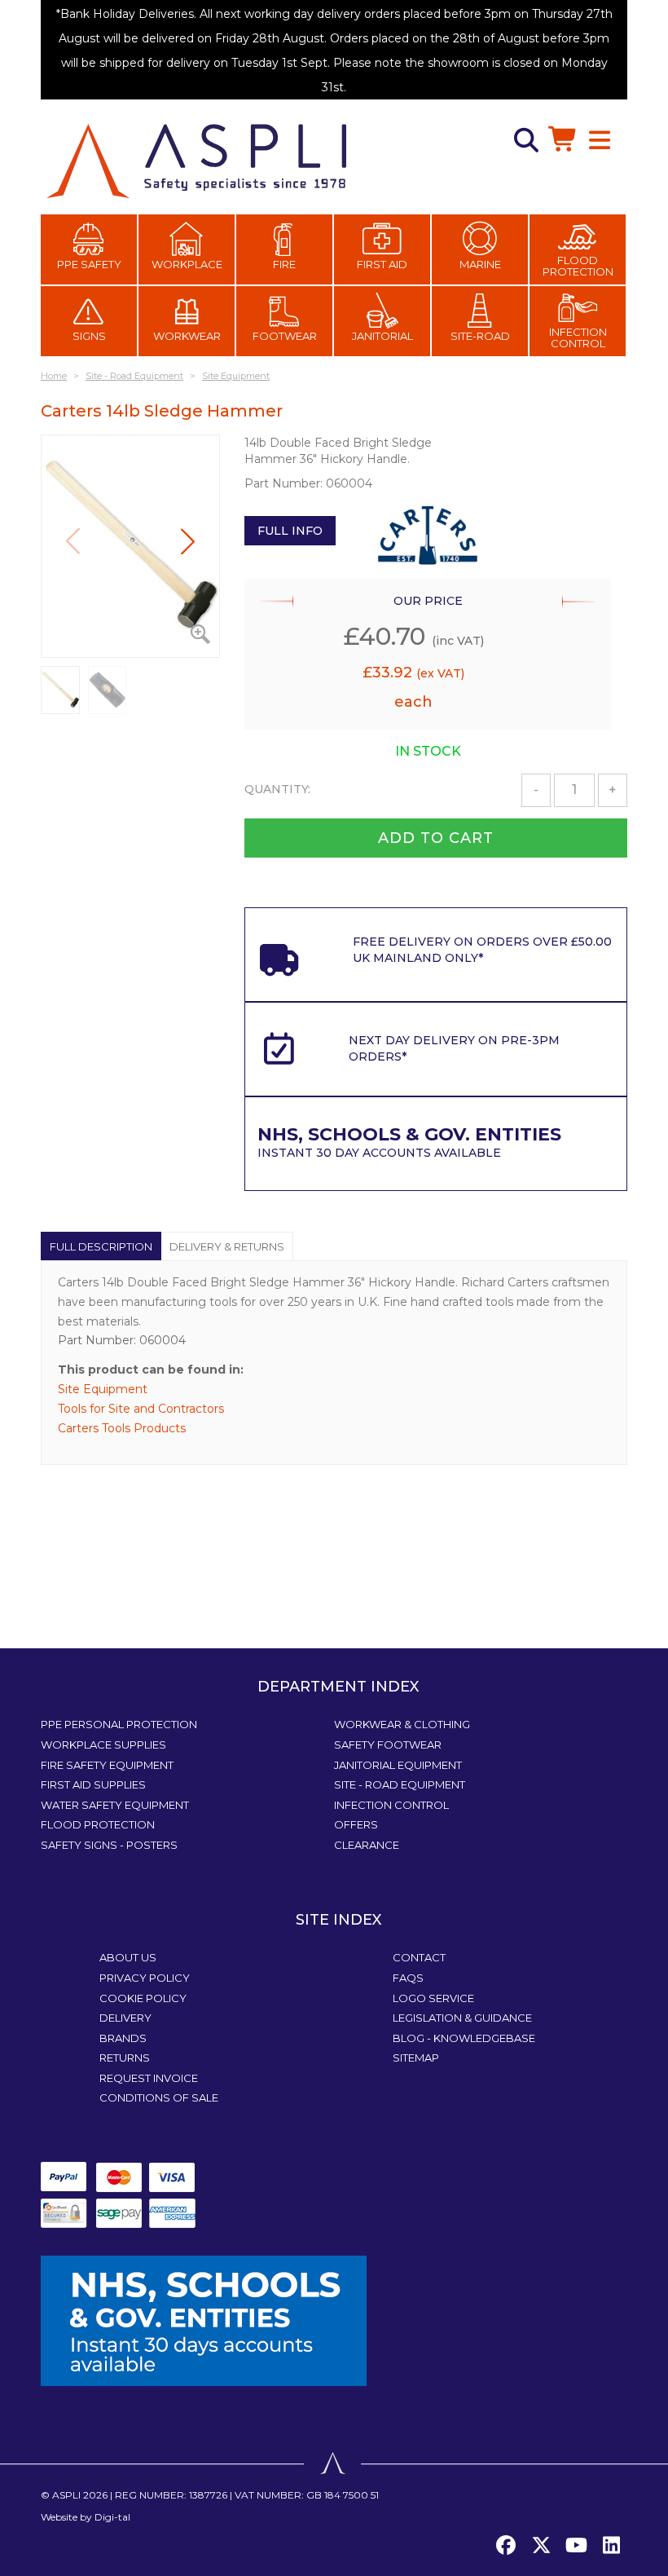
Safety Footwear (388, 1745)
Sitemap (416, 2058)
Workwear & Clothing (402, 1724)
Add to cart (436, 838)
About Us (128, 1957)
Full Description (101, 1246)
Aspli (66, 2495)
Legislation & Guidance (462, 2018)
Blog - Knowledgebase (464, 2038)
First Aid (382, 264)
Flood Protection (578, 266)
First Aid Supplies (93, 1784)
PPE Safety (89, 264)
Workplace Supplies (103, 1745)
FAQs (408, 1978)
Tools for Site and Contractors (141, 1409)
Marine (480, 264)
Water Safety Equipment (115, 1805)
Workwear (187, 336)
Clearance (367, 1845)
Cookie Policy (143, 1998)
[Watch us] (576, 2546)
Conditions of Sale (159, 2097)
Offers (356, 1824)
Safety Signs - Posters (109, 1845)
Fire (284, 264)
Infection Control (578, 337)
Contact (419, 1957)
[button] (188, 541)
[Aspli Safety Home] (196, 160)
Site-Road (480, 336)
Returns (125, 2058)
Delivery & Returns (227, 1246)
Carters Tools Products (122, 1428)
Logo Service (433, 1998)
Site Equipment (103, 1389)
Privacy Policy (145, 1978)
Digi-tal (112, 2517)
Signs (89, 336)
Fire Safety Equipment (107, 1765)
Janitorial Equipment (398, 1765)
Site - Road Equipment (400, 1784)
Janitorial (382, 336)
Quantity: (277, 789)
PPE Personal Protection (119, 1724)
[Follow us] (541, 2546)
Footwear (285, 336)
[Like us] (506, 2546)
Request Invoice (149, 2078)
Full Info (290, 531)
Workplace (187, 264)
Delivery (125, 2018)
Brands (123, 2038)
